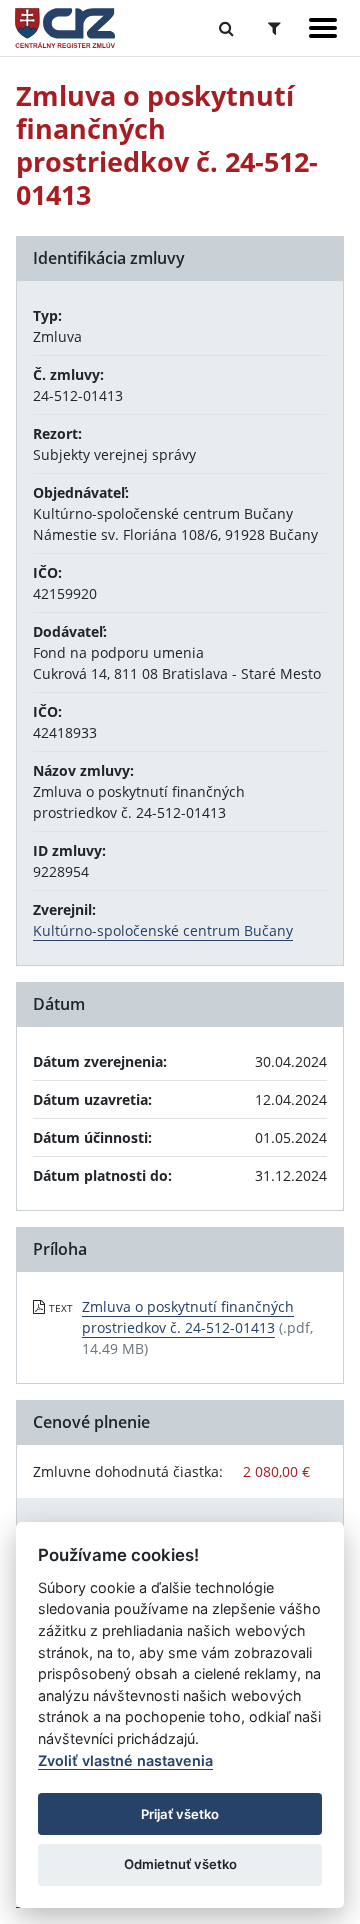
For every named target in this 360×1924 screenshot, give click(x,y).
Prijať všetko (180, 1814)
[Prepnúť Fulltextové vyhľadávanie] (226, 28)
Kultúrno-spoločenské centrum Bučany (163, 930)
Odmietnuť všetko (180, 1864)
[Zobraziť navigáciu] (323, 28)
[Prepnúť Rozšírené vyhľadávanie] (274, 28)
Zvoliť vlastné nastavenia (125, 1760)
